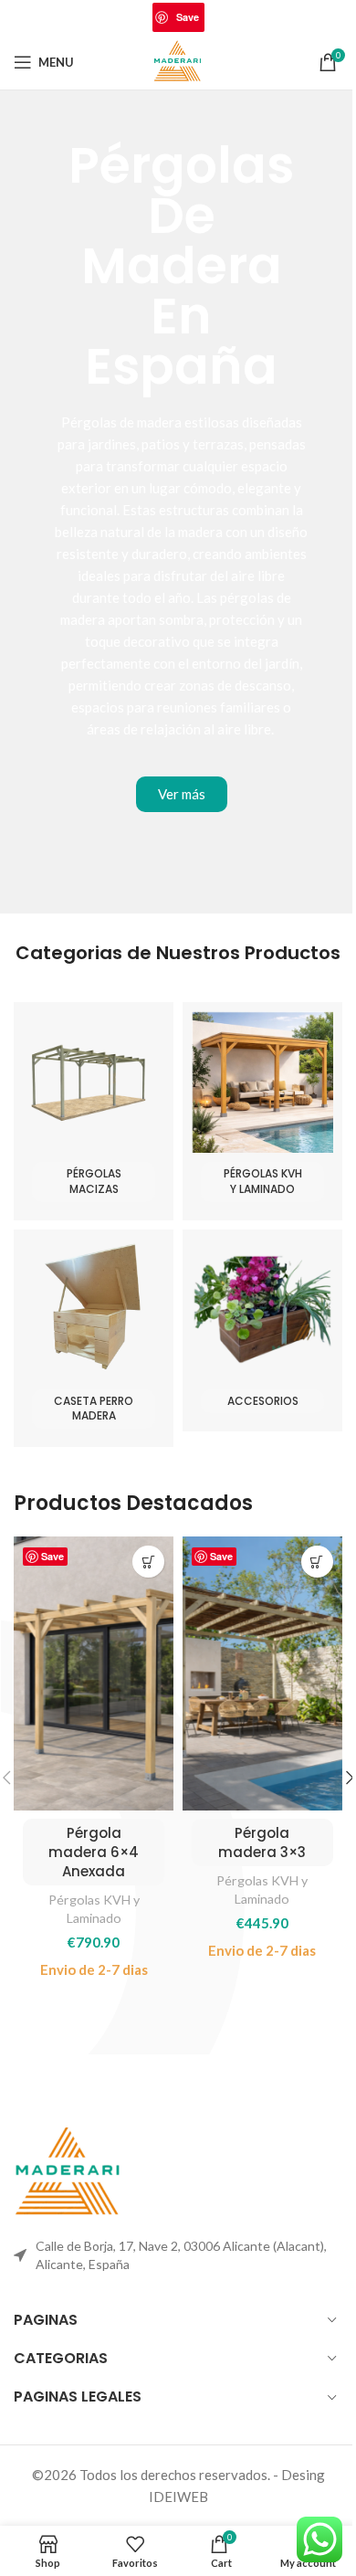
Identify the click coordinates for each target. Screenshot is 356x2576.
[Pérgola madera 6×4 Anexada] (94, 1673)
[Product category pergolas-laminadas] (262, 1111)
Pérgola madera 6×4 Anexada (94, 1852)
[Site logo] (178, 60)
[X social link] (141, 18)
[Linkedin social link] (215, 18)
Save (188, 17)
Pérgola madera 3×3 (262, 1842)
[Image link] (68, 2171)
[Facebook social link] (118, 18)
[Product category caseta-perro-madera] (94, 1339)
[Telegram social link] (238, 18)
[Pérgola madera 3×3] (262, 1673)
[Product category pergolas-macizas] (94, 1111)
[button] (148, 1562)
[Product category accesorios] (262, 1331)
